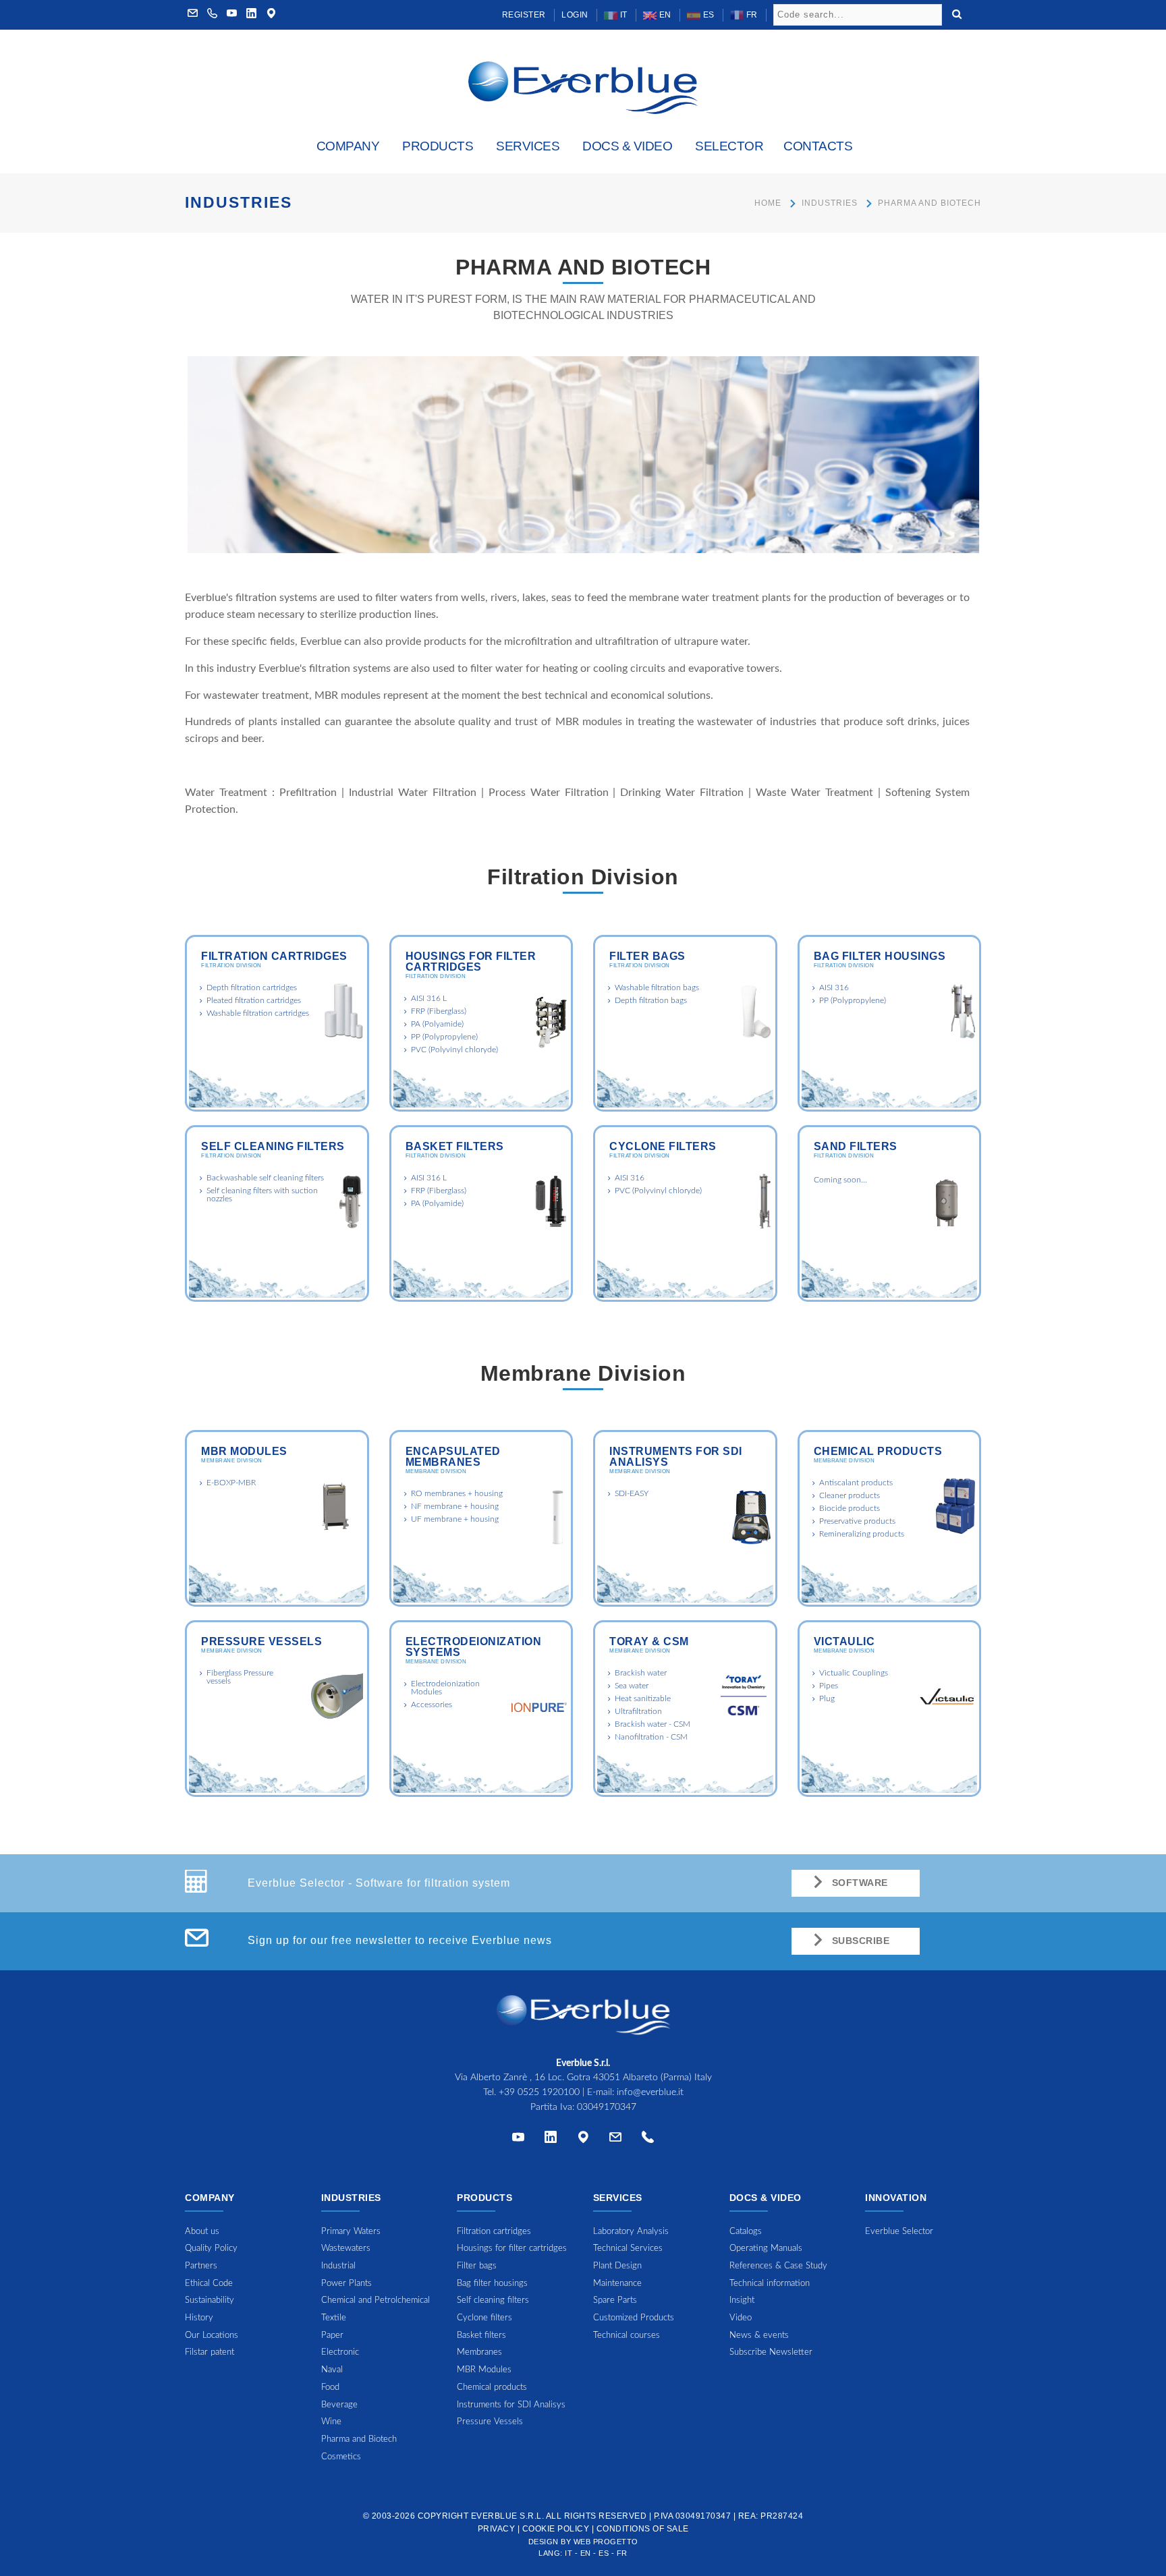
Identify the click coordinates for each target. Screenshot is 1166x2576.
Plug (827, 1698)
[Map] (271, 15)
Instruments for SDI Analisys (676, 1457)
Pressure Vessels (261, 1641)
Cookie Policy (556, 2529)
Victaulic (844, 1641)
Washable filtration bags (657, 988)
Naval (332, 2370)
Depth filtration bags (651, 1000)
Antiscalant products (856, 1483)
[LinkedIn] (252, 15)
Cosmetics (341, 2457)
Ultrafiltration (638, 1711)
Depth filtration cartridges (252, 988)
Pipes (829, 1686)
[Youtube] (232, 15)
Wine (331, 2422)
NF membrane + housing (455, 1506)
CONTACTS (818, 146)
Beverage (339, 2405)
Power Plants (346, 2284)
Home (768, 203)
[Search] (957, 13)
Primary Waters (351, 2232)
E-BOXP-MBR (231, 1483)
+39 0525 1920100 (539, 2092)
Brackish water (641, 1673)
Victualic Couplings (854, 1673)
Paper (332, 2336)
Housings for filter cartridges (471, 962)
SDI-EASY (632, 1493)
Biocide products (850, 1508)
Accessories (432, 1705)
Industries (830, 203)
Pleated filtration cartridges (254, 1000)
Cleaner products (850, 1495)
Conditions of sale (643, 2529)
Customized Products (634, 2318)
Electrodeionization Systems (474, 1647)
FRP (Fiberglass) (439, 1011)
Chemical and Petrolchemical (376, 2300)
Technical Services (628, 2249)
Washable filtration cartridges (258, 1013)
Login (575, 15)
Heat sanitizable (643, 1698)
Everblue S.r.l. (508, 2516)
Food (330, 2387)
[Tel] (648, 2140)
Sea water (632, 1686)
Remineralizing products (862, 1534)
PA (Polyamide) (437, 1024)
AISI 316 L (429, 998)
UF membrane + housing (455, 1519)
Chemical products (878, 1451)
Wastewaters (346, 2249)
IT (622, 15)
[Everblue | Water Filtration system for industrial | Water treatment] (583, 87)
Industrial (338, 2266)
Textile (334, 2318)
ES (707, 15)
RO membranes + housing (457, 1493)
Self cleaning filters (273, 1146)
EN (664, 15)
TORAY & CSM (649, 1641)
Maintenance (617, 2284)
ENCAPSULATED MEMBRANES (453, 1457)
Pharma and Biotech (359, 2439)
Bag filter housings (880, 956)
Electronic (340, 2352)
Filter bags (647, 956)
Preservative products (857, 1521)
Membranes (479, 2352)
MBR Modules (244, 1451)
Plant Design (617, 2266)
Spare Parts (615, 2300)
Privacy (497, 2529)
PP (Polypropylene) (444, 1037)
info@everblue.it (650, 2092)
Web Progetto (606, 2542)
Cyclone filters (663, 1146)
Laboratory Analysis (631, 2232)
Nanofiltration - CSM (651, 1737)
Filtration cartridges (274, 956)
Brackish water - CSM (653, 1724)
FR (751, 15)
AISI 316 (834, 988)
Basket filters (455, 1146)
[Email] (615, 2140)
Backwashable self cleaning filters (265, 1178)
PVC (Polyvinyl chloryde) (454, 1050)
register (524, 15)
